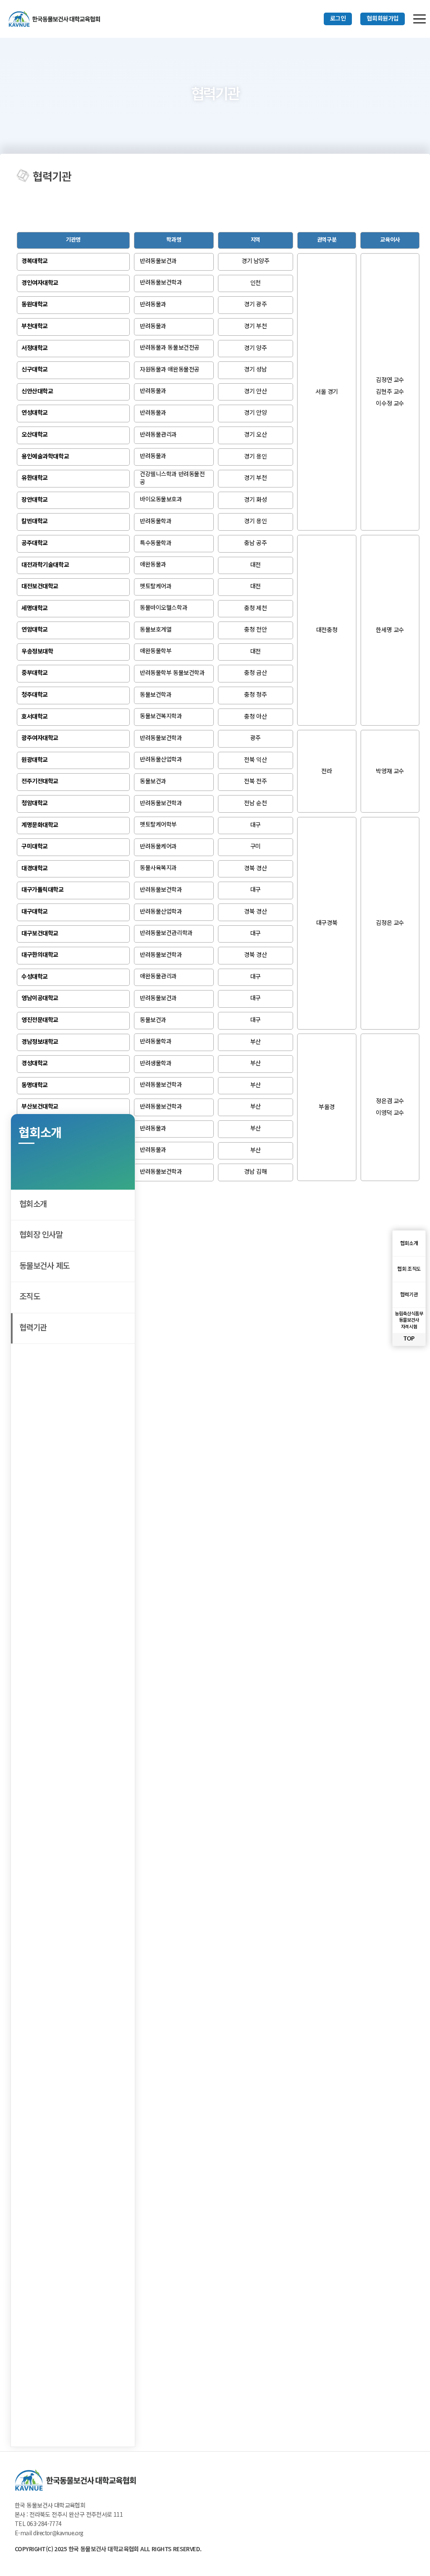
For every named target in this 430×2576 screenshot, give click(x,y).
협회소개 (33, 1205)
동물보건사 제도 (44, 1266)
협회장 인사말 (41, 1235)
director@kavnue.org (58, 2534)
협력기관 (33, 1328)
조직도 (30, 1297)
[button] (338, 19)
